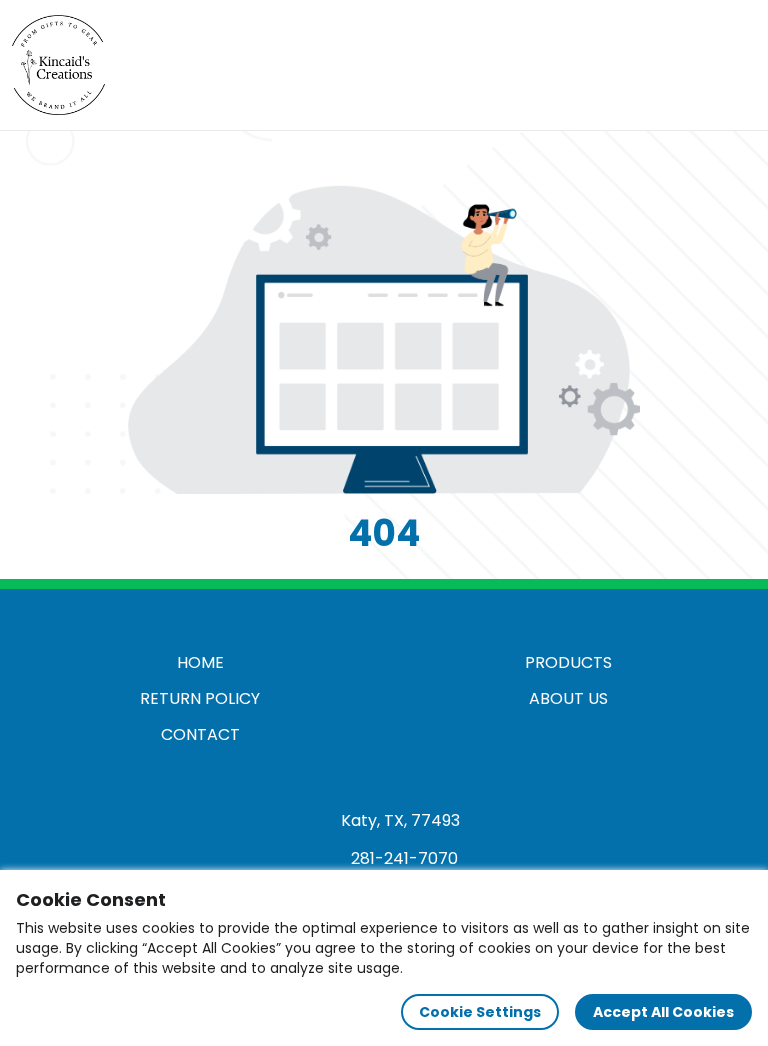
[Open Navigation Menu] (734, 65)
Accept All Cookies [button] (663, 1012)
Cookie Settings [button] (480, 1012)
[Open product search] (692, 65)
